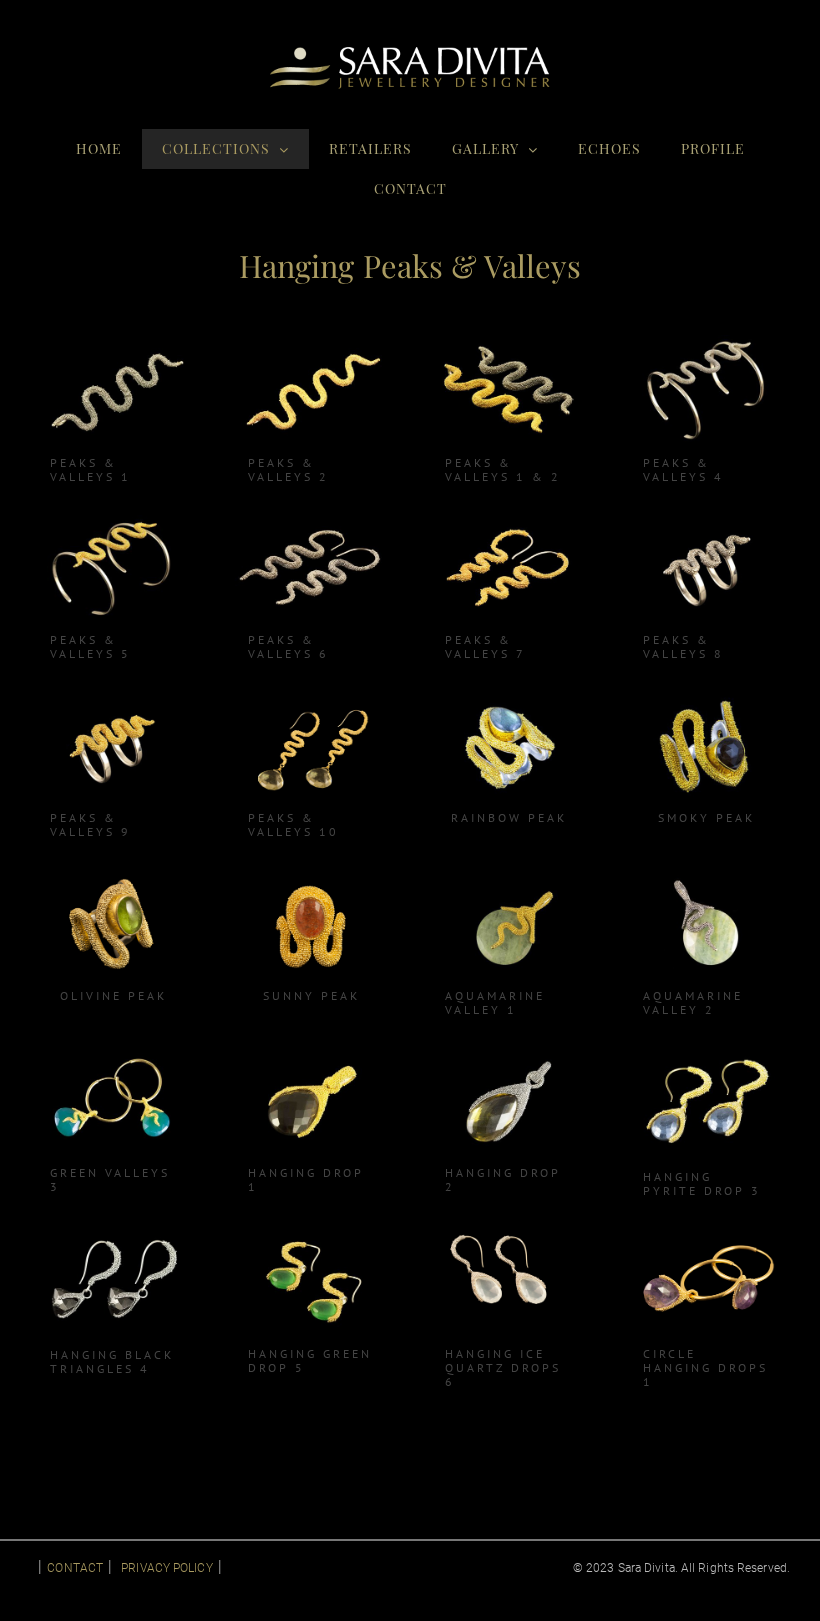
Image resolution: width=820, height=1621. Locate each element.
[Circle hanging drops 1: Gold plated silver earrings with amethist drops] (706, 1234)
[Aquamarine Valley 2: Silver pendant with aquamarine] (706, 875)
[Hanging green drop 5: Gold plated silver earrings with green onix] (311, 1234)
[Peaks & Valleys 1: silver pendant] (113, 342)
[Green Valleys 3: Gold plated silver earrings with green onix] (113, 1053)
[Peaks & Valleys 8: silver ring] (706, 520)
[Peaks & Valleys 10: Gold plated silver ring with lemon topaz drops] (311, 697)
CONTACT (75, 1568)
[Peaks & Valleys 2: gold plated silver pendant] (311, 342)
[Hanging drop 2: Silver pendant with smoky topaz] (508, 1053)
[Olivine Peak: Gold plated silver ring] (113, 875)
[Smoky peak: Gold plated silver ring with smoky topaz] (706, 697)
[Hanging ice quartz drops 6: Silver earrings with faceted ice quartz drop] (508, 1234)
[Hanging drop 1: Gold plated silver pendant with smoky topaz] (311, 1053)
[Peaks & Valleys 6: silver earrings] (311, 520)
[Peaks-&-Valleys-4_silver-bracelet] (706, 342)
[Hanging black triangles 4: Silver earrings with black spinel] (113, 1234)
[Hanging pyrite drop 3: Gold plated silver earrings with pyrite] (706, 1053)
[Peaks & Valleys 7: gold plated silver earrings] (508, 520)
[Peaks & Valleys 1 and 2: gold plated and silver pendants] (508, 342)
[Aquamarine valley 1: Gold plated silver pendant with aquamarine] (508, 875)
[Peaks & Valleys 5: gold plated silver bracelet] (113, 520)
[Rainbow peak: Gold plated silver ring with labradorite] (508, 697)
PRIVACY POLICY (166, 1568)
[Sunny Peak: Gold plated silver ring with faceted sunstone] (311, 875)
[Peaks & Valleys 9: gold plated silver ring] (113, 697)
